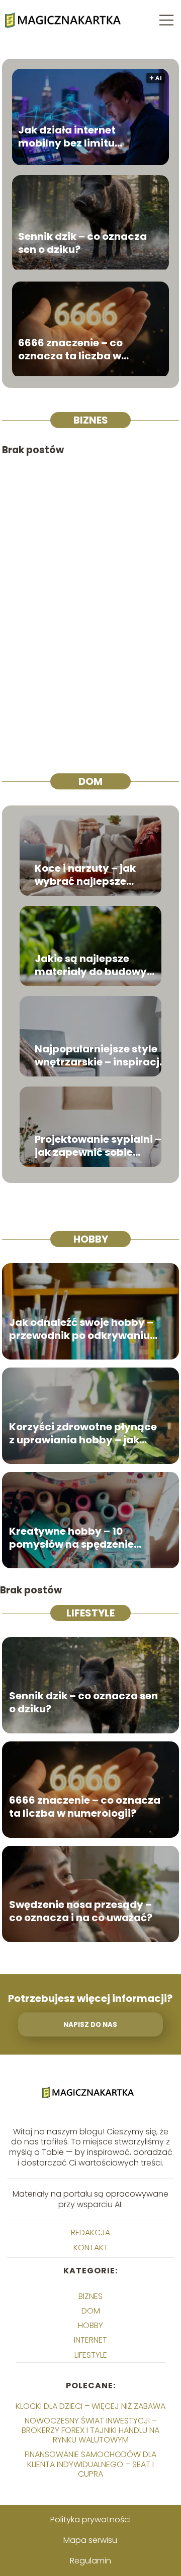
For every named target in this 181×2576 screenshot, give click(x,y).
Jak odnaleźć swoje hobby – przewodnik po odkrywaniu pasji (81, 1329)
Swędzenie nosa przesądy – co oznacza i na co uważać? (81, 1911)
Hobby (91, 1239)
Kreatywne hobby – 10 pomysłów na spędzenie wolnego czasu (71, 1538)
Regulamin (90, 2561)
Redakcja (90, 2232)
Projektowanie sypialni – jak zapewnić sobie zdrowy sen (98, 1146)
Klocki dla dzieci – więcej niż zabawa (90, 2406)
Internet (90, 2340)
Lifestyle (90, 1613)
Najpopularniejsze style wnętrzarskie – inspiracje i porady (100, 1055)
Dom (90, 781)
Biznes (91, 420)
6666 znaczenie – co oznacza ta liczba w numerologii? (70, 349)
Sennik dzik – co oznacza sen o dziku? (82, 243)
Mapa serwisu (90, 2540)
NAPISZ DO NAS (90, 2025)
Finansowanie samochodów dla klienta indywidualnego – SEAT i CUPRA (90, 2464)
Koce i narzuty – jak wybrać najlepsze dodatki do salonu (85, 875)
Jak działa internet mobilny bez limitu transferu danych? (67, 137)
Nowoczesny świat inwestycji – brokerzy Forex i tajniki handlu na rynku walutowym (90, 2430)
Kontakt (91, 2248)
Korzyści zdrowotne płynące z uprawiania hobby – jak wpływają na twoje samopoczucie (83, 1433)
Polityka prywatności (90, 2520)
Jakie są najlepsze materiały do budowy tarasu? (91, 965)
